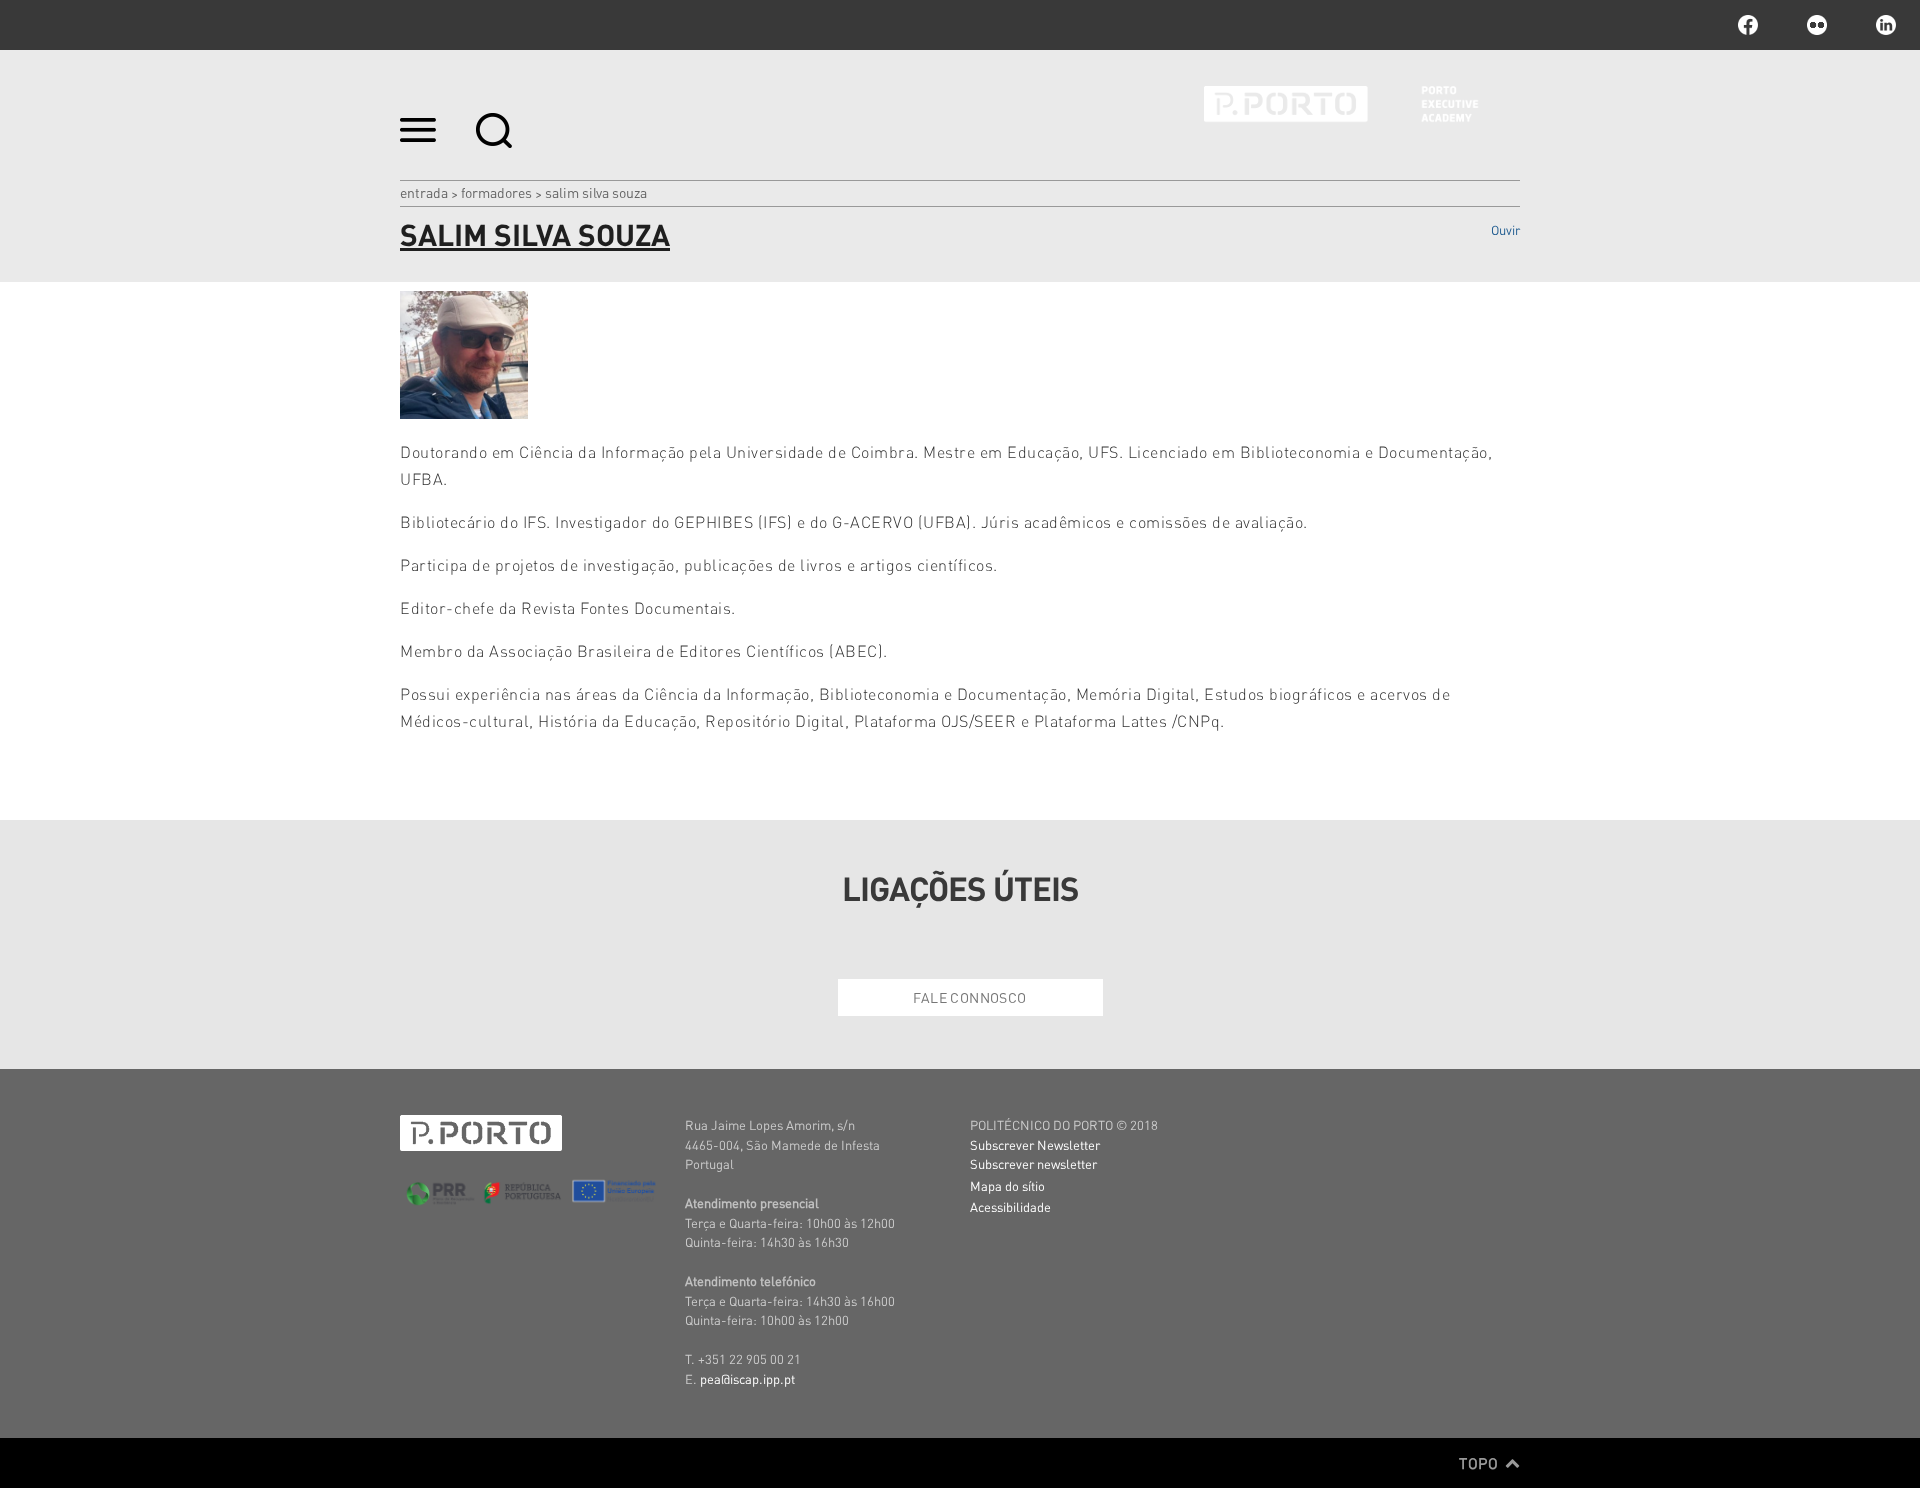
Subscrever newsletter (1033, 1163)
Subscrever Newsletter (1035, 1144)
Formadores (496, 192)
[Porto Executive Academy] (1362, 118)
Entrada (424, 192)
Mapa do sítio (1007, 1185)
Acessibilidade (1010, 1206)
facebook (1748, 25)
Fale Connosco (969, 997)
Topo (1480, 1463)
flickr (1817, 25)
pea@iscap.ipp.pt (747, 1378)
